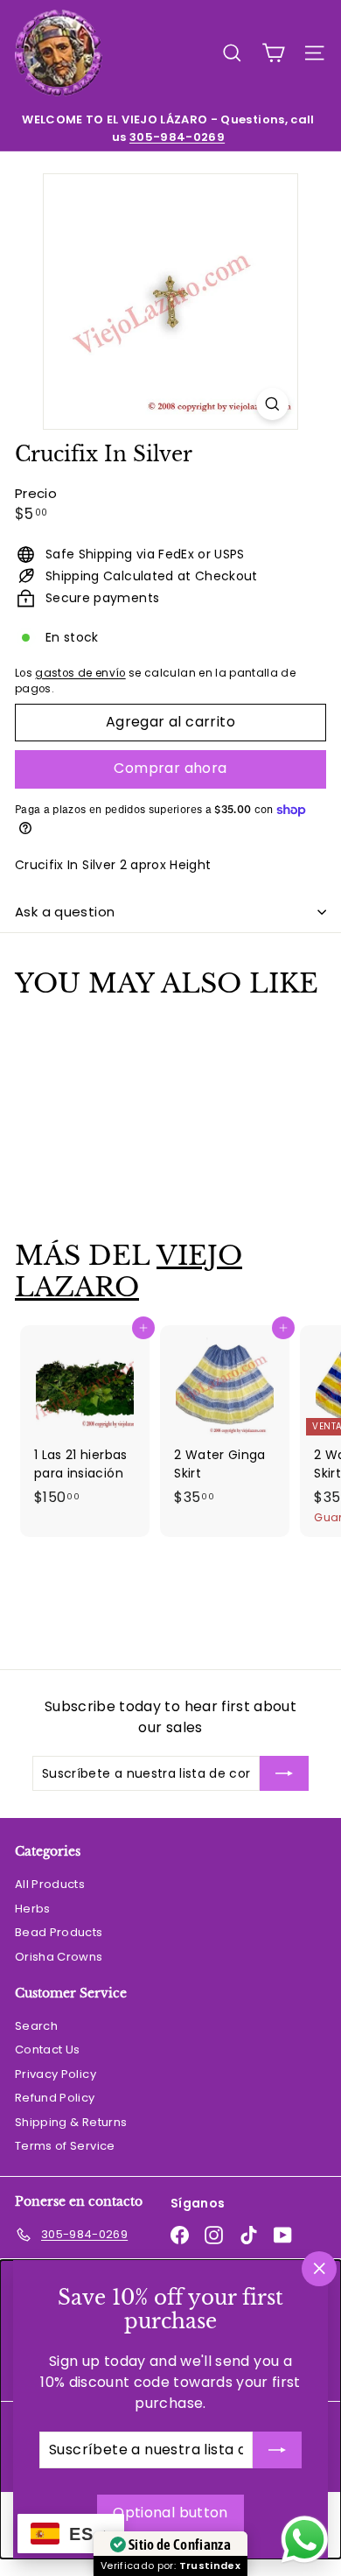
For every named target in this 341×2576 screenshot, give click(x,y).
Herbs (33, 1909)
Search (36, 2026)
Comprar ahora (170, 768)
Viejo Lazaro (129, 1271)
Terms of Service (65, 2146)
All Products (50, 1884)
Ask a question (65, 912)
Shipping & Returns (71, 2122)
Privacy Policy (56, 2074)
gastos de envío (80, 673)
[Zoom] (272, 404)
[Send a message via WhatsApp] (305, 2540)
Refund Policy (55, 2098)
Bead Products (59, 1932)
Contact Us (48, 2050)
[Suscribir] (277, 2450)
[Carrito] (273, 53)
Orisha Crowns (59, 1957)
